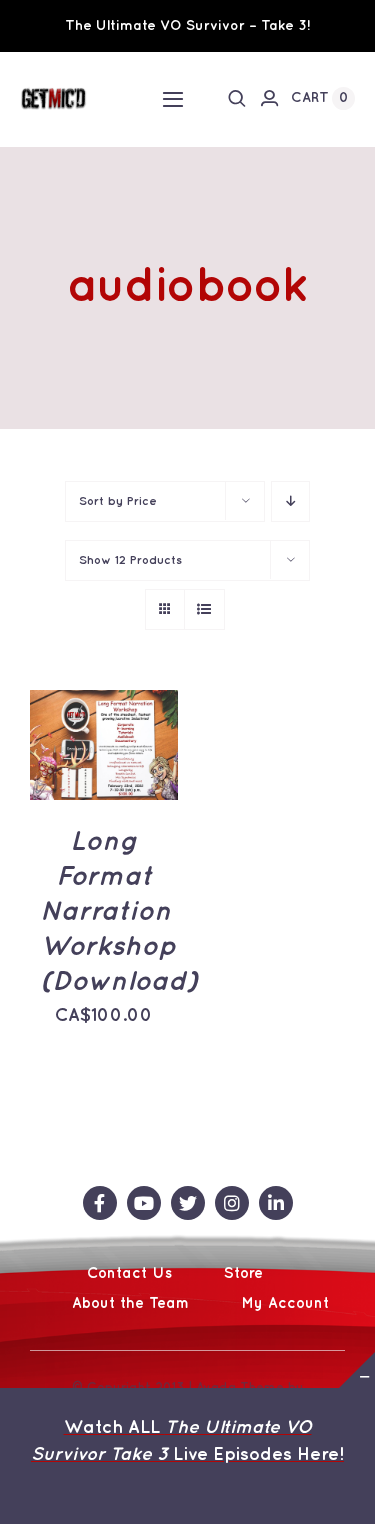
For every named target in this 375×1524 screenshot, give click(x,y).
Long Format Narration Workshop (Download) (119, 912)
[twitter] (188, 1203)
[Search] (237, 98)
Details (74, 770)
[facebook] (100, 1203)
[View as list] (204, 609)
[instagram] (232, 1203)
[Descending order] (290, 501)
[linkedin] (276, 1203)
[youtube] (144, 1203)
